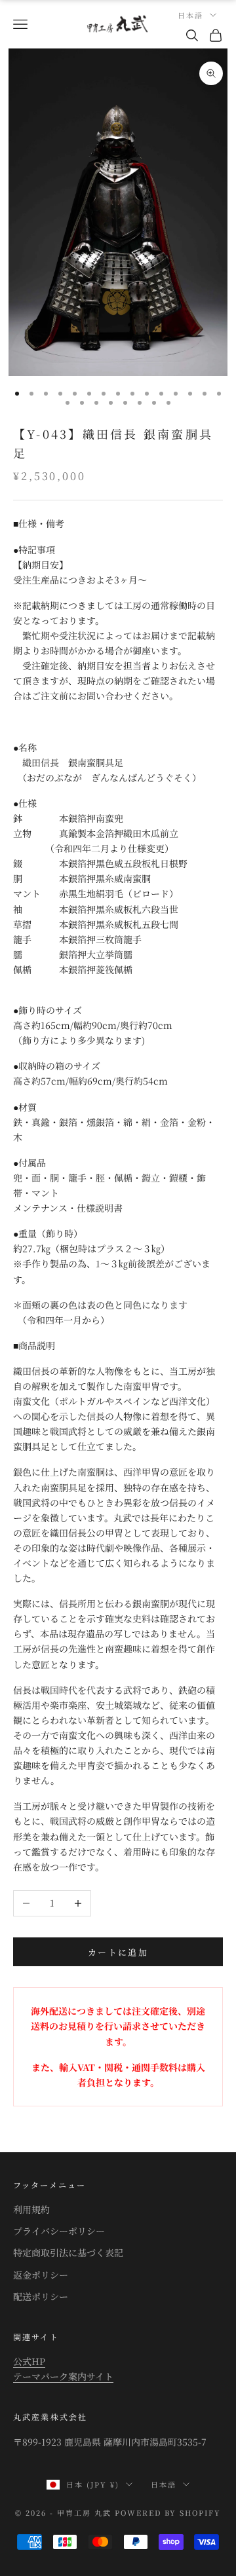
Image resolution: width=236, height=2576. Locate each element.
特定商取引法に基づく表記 (68, 2252)
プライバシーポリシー (59, 2231)
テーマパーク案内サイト (63, 2376)
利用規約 (31, 2209)
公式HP (29, 2361)
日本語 (190, 15)
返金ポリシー (41, 2275)
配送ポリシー (41, 2296)
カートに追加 (118, 1952)
